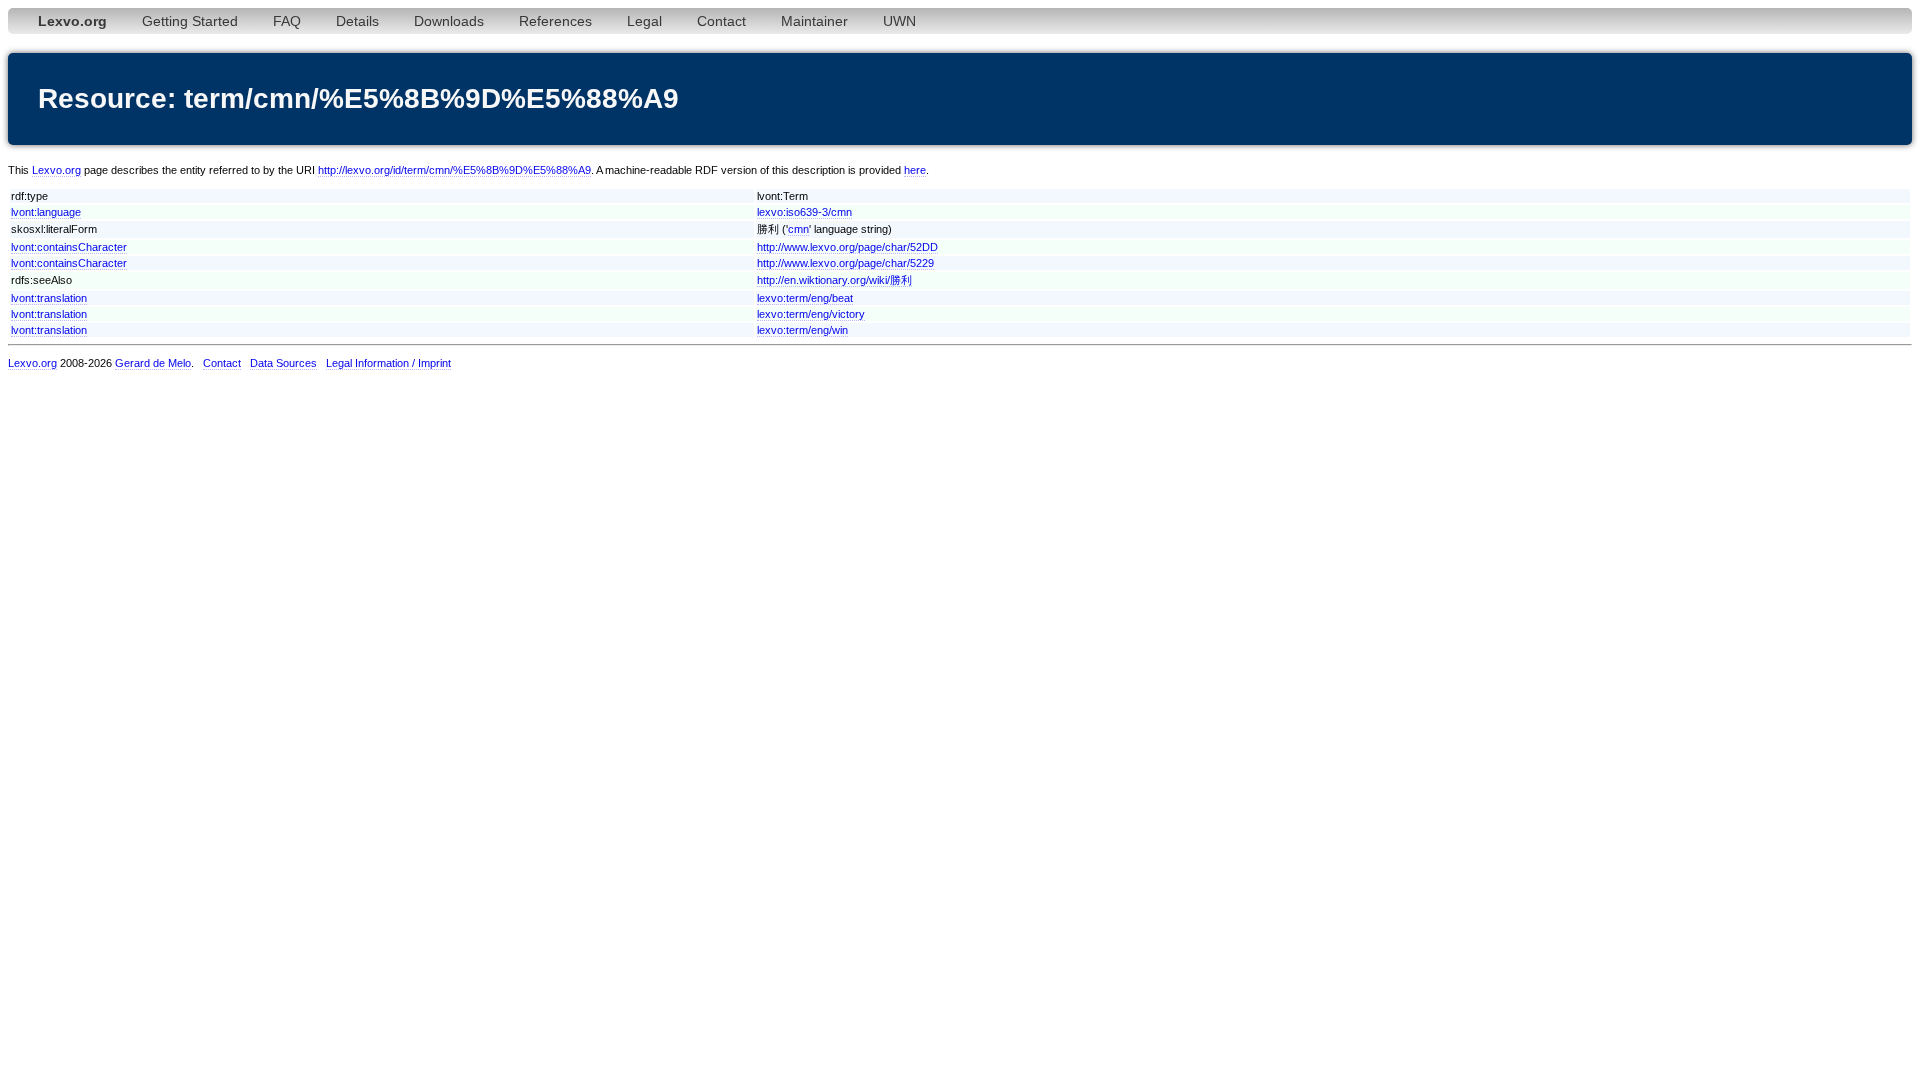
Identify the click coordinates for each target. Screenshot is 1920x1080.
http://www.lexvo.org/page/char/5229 (845, 263)
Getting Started (190, 21)
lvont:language (46, 212)
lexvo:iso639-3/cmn (804, 212)
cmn (798, 229)
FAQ (287, 21)
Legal (644, 21)
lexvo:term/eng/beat (805, 298)
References (555, 21)
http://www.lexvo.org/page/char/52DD (847, 247)
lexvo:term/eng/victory (811, 314)
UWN (899, 21)
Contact (721, 21)
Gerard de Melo (153, 363)
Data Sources (283, 363)
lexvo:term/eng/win (802, 330)
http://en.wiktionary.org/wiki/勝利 (834, 280)
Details (357, 21)
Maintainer (814, 21)
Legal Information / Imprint (388, 363)
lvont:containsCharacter (69, 247)
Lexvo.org (56, 170)
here (915, 170)
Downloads (449, 21)
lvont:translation (49, 298)
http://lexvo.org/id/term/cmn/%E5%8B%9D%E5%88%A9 (454, 170)
